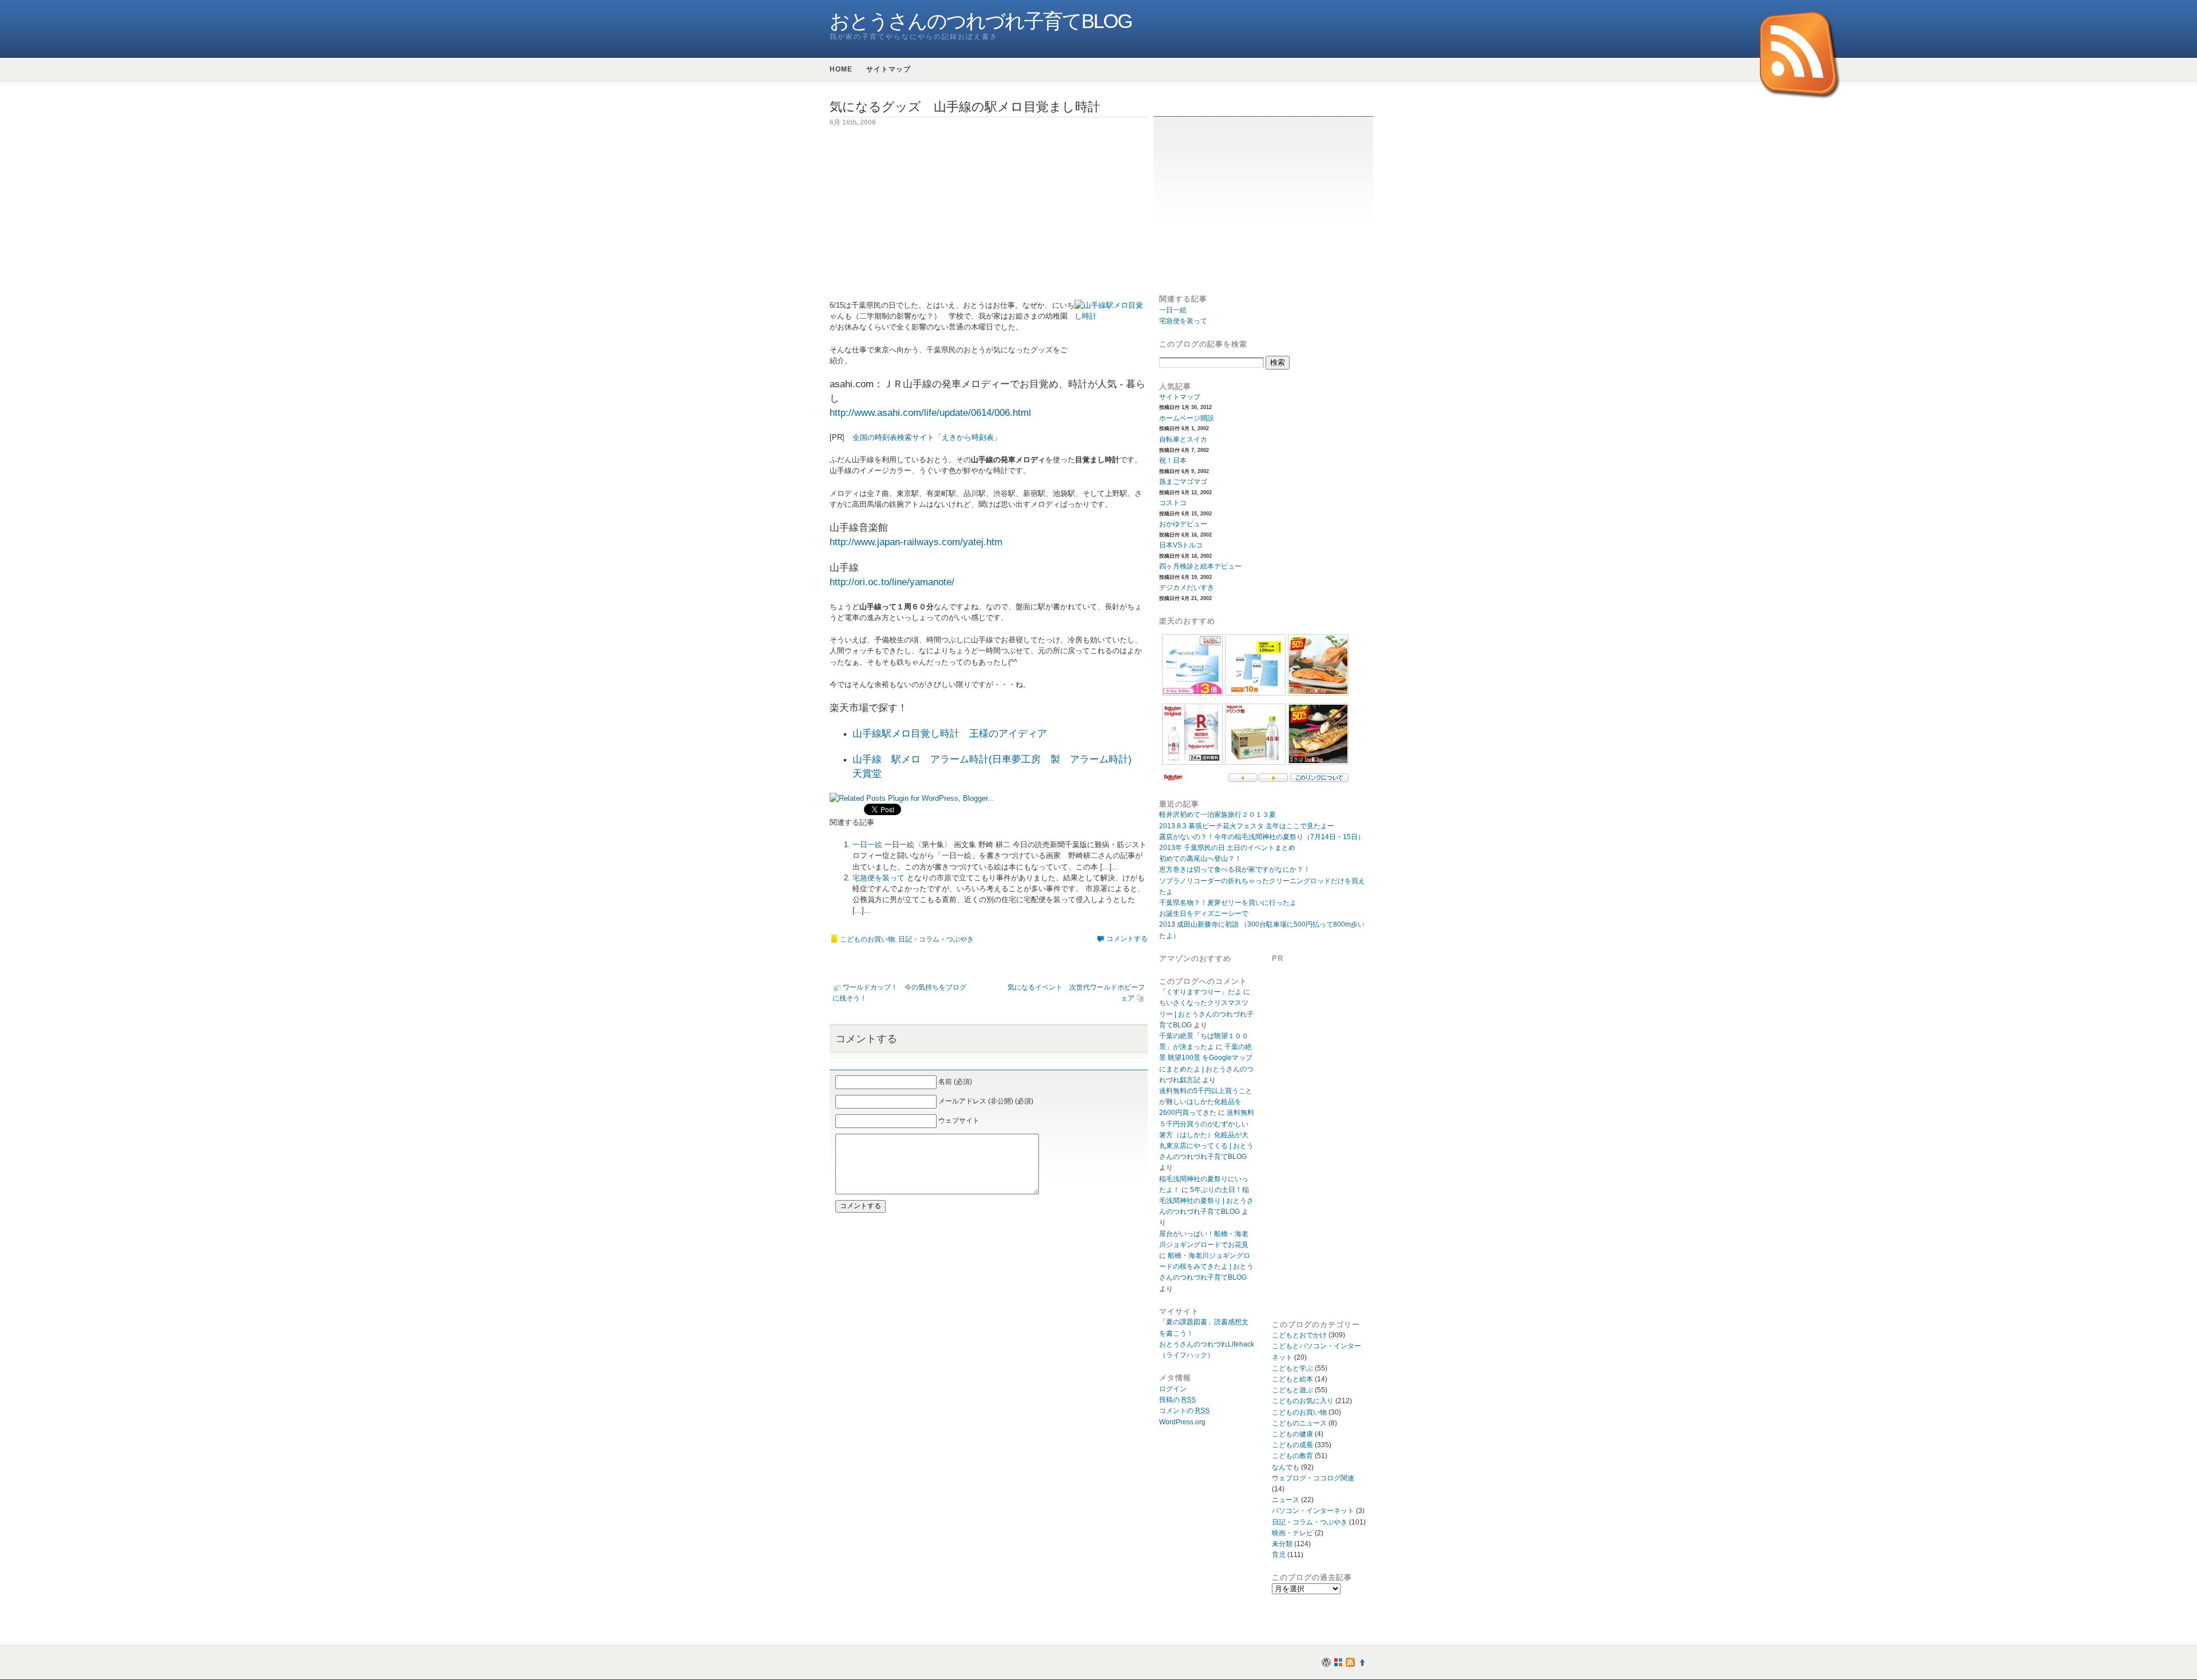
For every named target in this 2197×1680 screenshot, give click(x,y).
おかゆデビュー (1183, 524)
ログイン (1173, 1389)
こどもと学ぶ (1292, 1368)
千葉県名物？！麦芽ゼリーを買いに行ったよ (1228, 903)
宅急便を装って (879, 878)
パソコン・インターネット (1313, 1511)
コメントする (1127, 939)
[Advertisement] (926, 220)
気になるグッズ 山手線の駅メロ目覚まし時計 (965, 107)
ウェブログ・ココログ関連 (1313, 1478)
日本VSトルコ (1181, 545)
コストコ (1173, 503)
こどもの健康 (1292, 1434)
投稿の (1177, 1400)
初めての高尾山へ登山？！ (1200, 859)
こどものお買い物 (867, 939)
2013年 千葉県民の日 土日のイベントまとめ (1227, 848)
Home (841, 69)
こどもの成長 (1292, 1445)
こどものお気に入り (1303, 1401)
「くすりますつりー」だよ (1200, 992)
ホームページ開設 (1187, 418)
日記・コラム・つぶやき (936, 939)
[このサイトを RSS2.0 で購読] (1801, 56)
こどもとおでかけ (1299, 1335)
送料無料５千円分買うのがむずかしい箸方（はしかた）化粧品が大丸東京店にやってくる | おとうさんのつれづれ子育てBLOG (1207, 1135)
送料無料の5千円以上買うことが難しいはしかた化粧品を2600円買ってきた (1206, 1102)
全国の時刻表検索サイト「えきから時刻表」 (927, 437)
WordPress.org (1182, 1422)
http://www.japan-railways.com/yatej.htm (916, 542)
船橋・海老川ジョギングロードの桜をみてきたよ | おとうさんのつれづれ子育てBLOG (1206, 1266)
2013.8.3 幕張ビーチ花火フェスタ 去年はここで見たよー (1247, 826)
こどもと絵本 (1292, 1379)
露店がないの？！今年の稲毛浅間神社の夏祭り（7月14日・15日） (1262, 837)
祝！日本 (1173, 460)
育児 (1279, 1555)
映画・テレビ (1292, 1533)
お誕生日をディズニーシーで (1204, 914)
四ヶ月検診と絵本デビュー (1200, 566)
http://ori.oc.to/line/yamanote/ (892, 582)
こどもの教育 (1292, 1456)
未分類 (1282, 1544)
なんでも (1286, 1467)
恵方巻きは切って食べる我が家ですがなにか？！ (1235, 869)
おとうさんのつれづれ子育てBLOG (981, 21)
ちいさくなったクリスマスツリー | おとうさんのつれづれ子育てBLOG (1206, 1014)
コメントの (1184, 1411)
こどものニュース (1299, 1423)
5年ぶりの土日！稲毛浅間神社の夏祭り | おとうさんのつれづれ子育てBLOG (1206, 1201)
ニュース (1286, 1500)
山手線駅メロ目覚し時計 (906, 734)
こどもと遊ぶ (1292, 1390)
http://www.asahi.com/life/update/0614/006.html (930, 413)
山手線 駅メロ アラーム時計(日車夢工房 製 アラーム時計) (992, 759)
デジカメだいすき (1187, 587)
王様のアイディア (1008, 734)
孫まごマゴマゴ (1183, 482)
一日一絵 (867, 845)
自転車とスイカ (1183, 439)
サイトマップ (889, 69)
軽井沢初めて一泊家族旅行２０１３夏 (1218, 815)
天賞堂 (867, 774)
